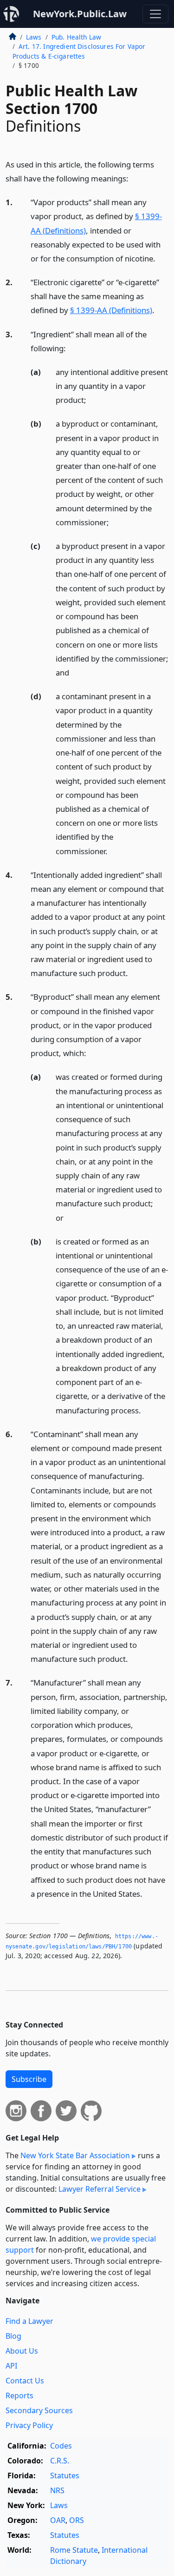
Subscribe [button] (29, 2079)
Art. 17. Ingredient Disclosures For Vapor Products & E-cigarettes (79, 51)
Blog (13, 2336)
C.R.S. (60, 2461)
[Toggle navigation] (155, 14)
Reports (19, 2395)
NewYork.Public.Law (80, 14)
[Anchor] (134, 178)
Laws (34, 37)
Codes (61, 2446)
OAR (58, 2520)
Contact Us (25, 2381)
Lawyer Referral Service (100, 2189)
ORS (77, 2520)
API (11, 2366)
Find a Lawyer (29, 2321)
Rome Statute (74, 2550)
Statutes (65, 2476)
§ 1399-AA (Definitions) (111, 310)
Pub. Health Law (76, 37)
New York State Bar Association (75, 2155)
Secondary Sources (39, 2410)
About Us (22, 2351)
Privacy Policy (29, 2425)
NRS (57, 2490)
